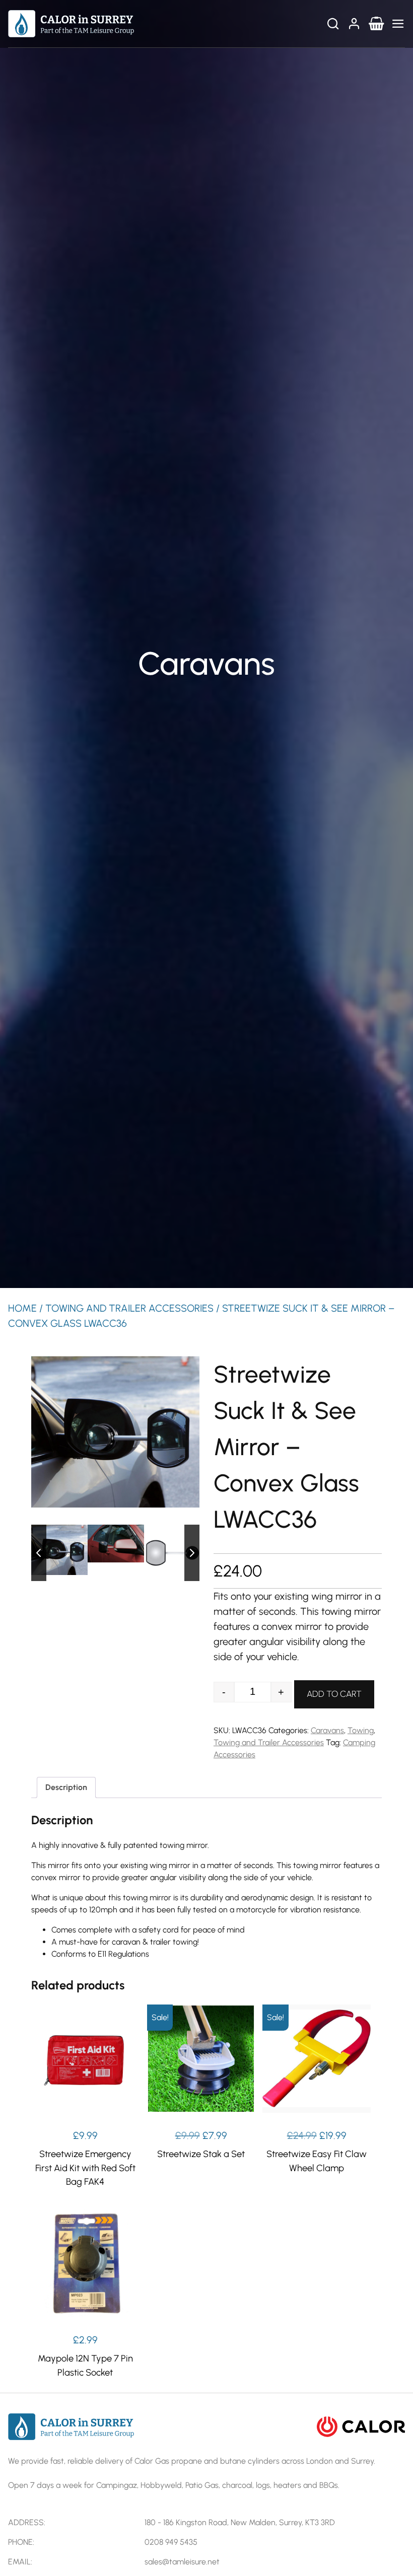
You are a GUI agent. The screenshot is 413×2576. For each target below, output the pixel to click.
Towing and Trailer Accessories (129, 1308)
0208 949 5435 (171, 2542)
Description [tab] (66, 1787)
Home (22, 1308)
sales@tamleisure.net (182, 2562)
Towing (361, 1730)
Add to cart (334, 1694)
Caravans (327, 1730)
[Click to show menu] (398, 24)
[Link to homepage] (71, 23)
